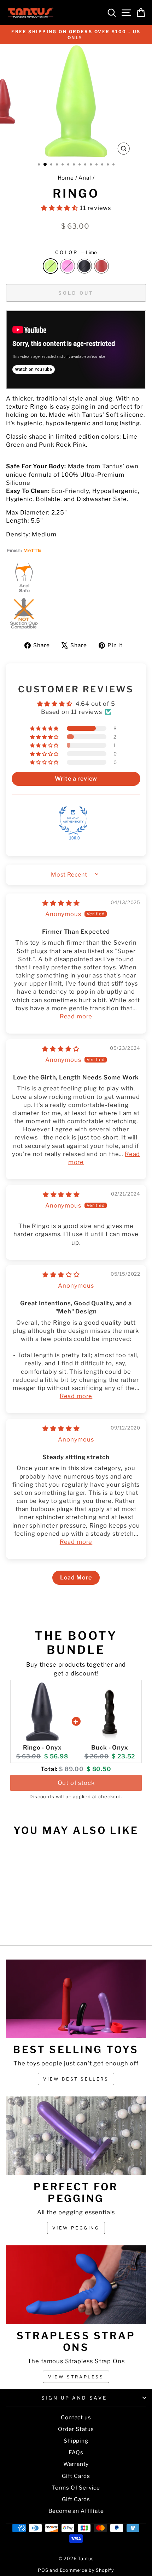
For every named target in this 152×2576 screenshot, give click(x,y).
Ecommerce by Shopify (87, 2570)
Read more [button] (76, 1016)
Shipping (76, 2441)
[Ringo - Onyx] (37, 1921)
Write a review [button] (76, 779)
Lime (51, 266)
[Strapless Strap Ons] (76, 2285)
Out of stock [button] (76, 1783)
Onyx (84, 266)
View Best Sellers (76, 2079)
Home (66, 178)
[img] (61, 903)
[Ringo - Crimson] (45, 1921)
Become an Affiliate (76, 2511)
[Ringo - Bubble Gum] (28, 1921)
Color (76, 252)
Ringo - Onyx (42, 1747)
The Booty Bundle (76, 1642)
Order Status (76, 2429)
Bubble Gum (68, 266)
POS (43, 2570)
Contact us (76, 2417)
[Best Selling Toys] (76, 1999)
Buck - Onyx (110, 1747)
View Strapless (76, 2377)
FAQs (76, 2452)
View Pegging (76, 2228)
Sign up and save (74, 2398)
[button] (60, 208)
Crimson (101, 266)
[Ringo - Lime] (20, 1921)
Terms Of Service (76, 2488)
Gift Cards (76, 2476)
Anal (85, 178)
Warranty (76, 2464)
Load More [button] (76, 1578)
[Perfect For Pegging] (76, 2136)
